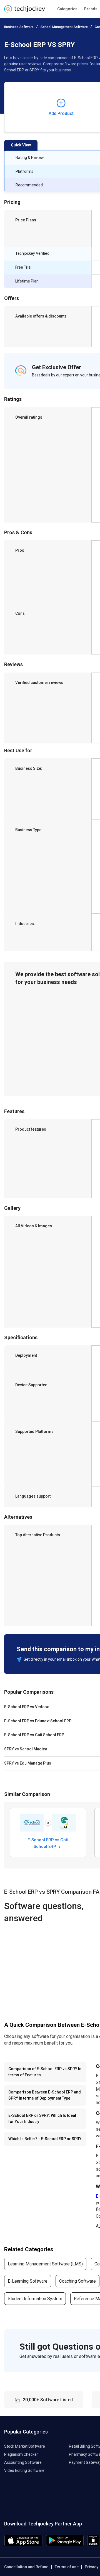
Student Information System (35, 2299)
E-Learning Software (28, 2281)
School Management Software (64, 27)
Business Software (19, 27)
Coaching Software (77, 2281)
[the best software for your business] (25, 11)
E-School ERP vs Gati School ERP (48, 1843)
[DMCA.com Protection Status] (93, 2545)
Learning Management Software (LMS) (45, 2264)
